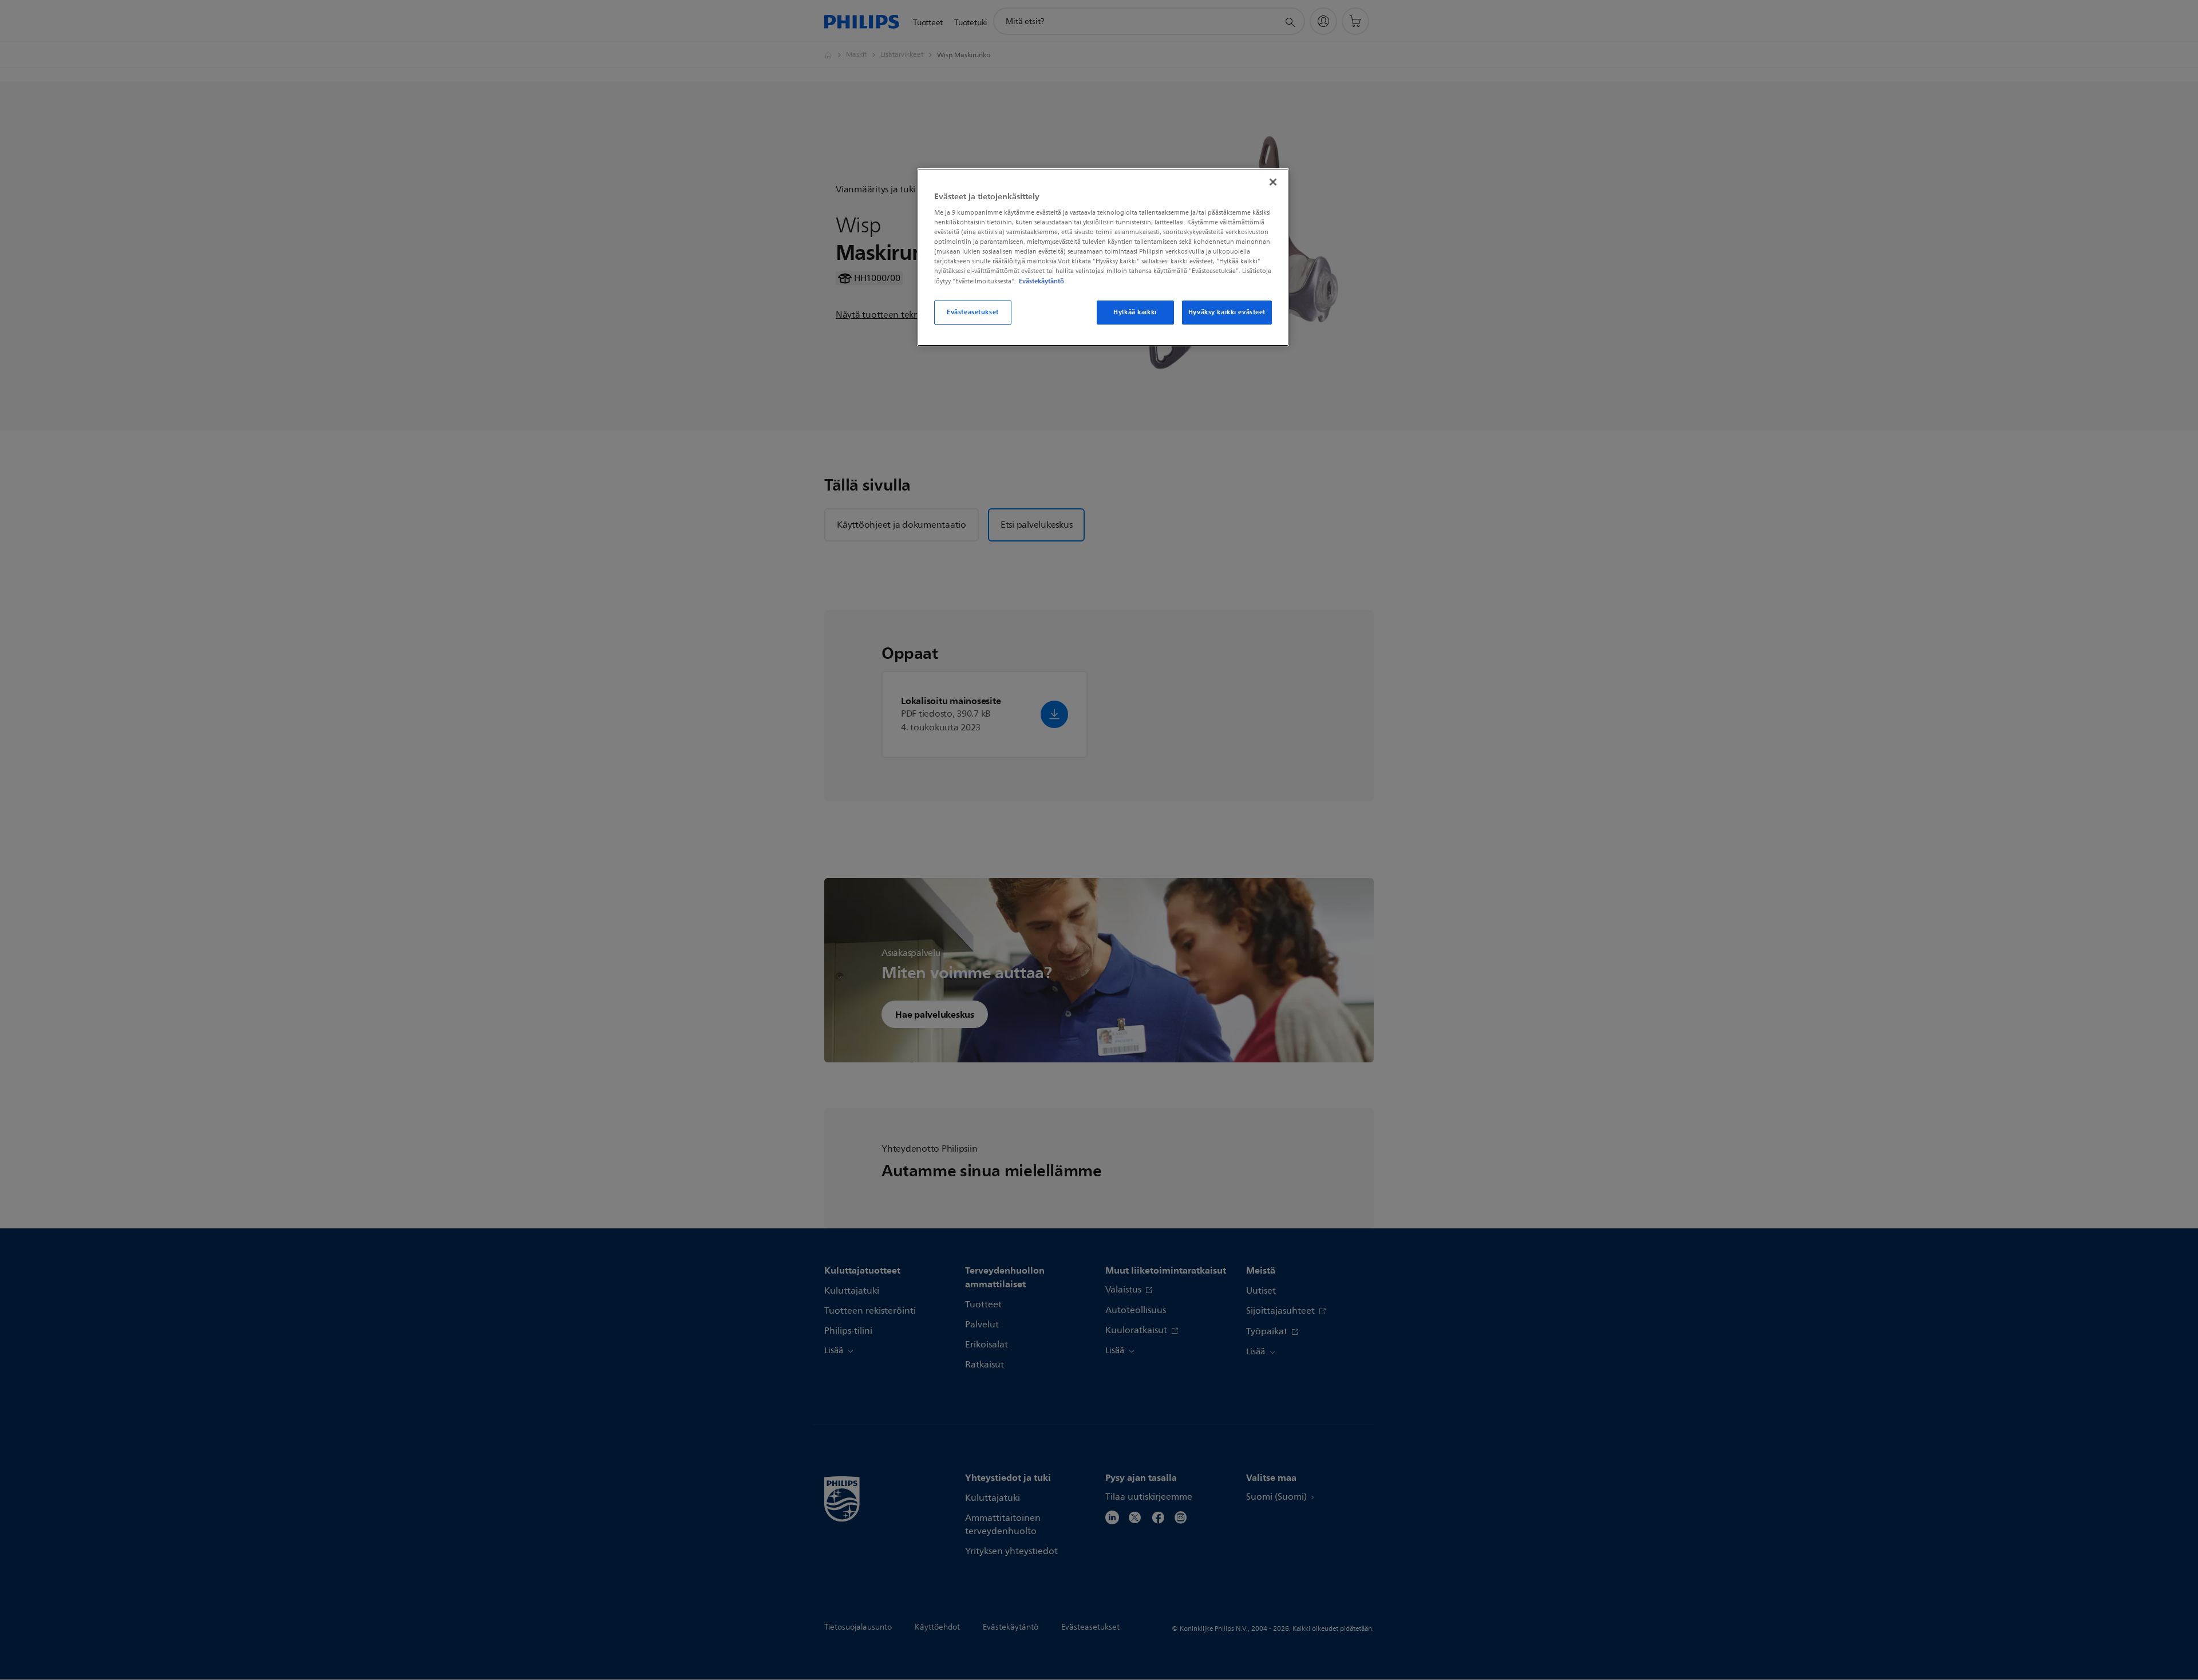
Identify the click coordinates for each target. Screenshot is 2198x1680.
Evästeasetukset (973, 312)
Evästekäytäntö (1041, 281)
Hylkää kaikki (1135, 312)
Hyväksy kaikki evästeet (1227, 312)
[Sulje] (1273, 182)
